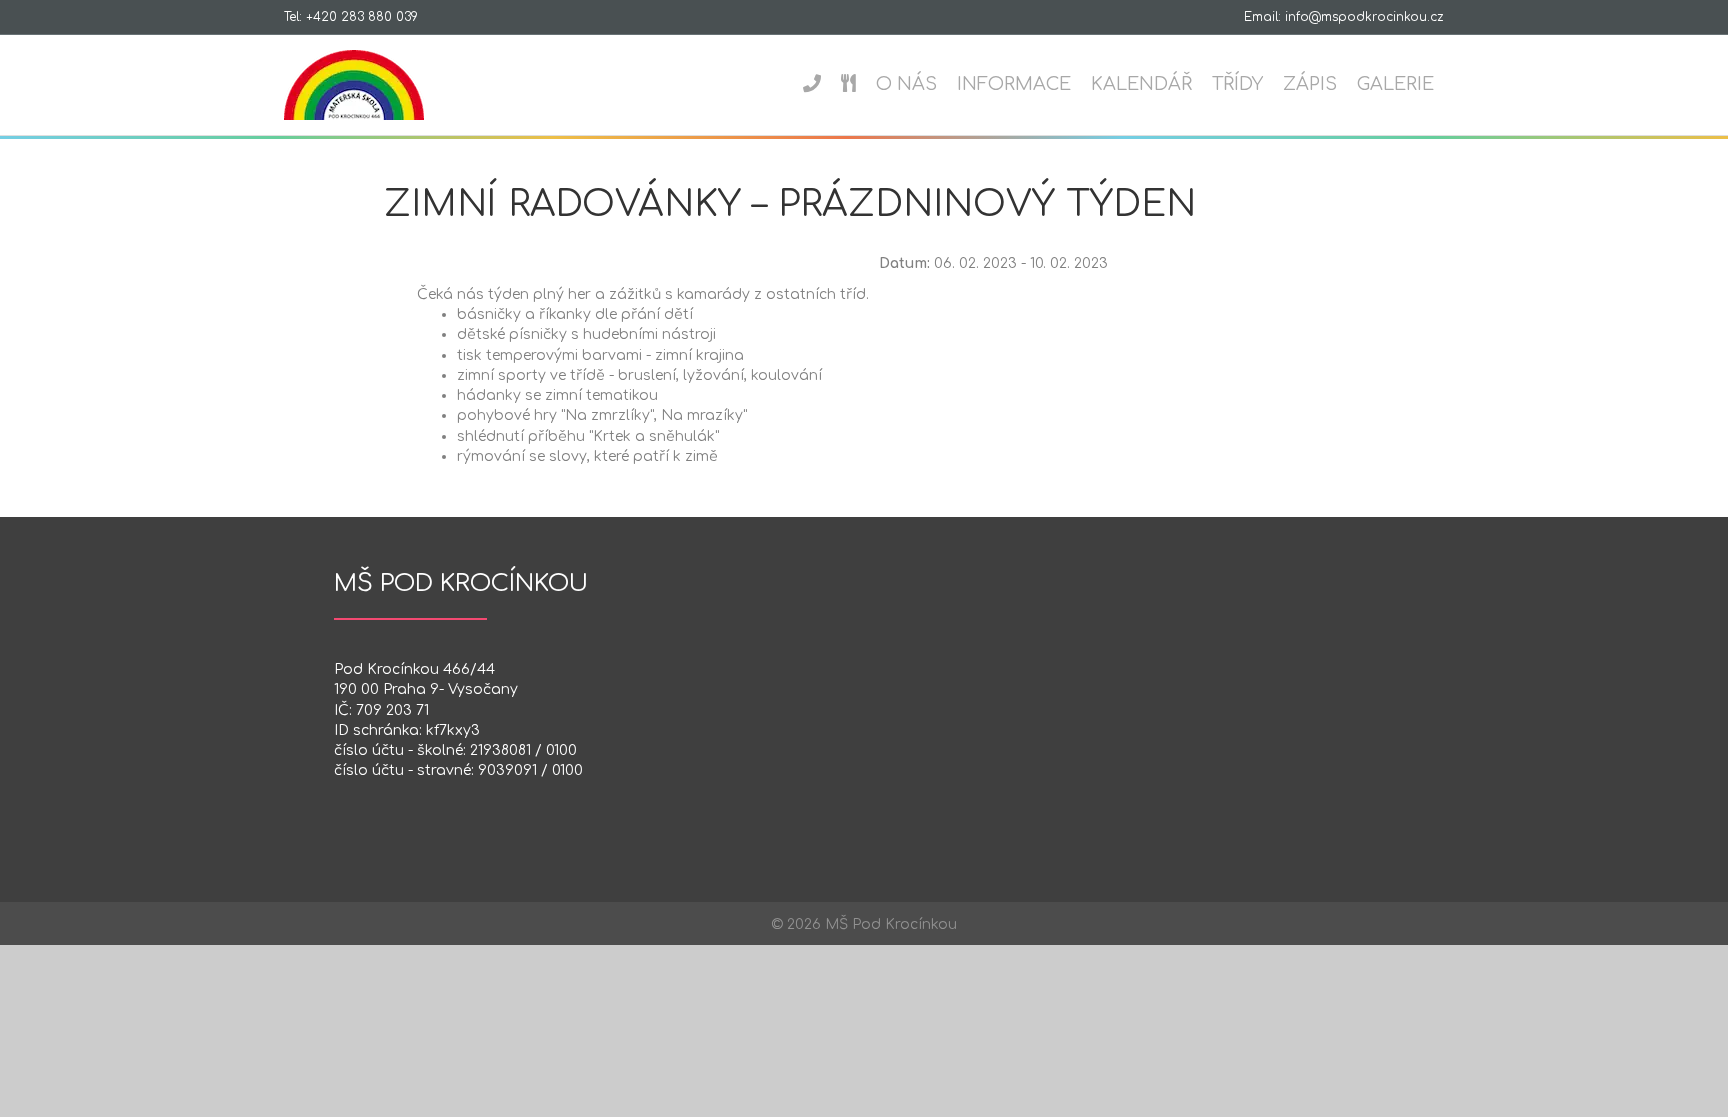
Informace (1014, 84)
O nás (906, 84)
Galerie (1395, 84)
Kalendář (1141, 84)
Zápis (1310, 84)
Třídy (1237, 84)
